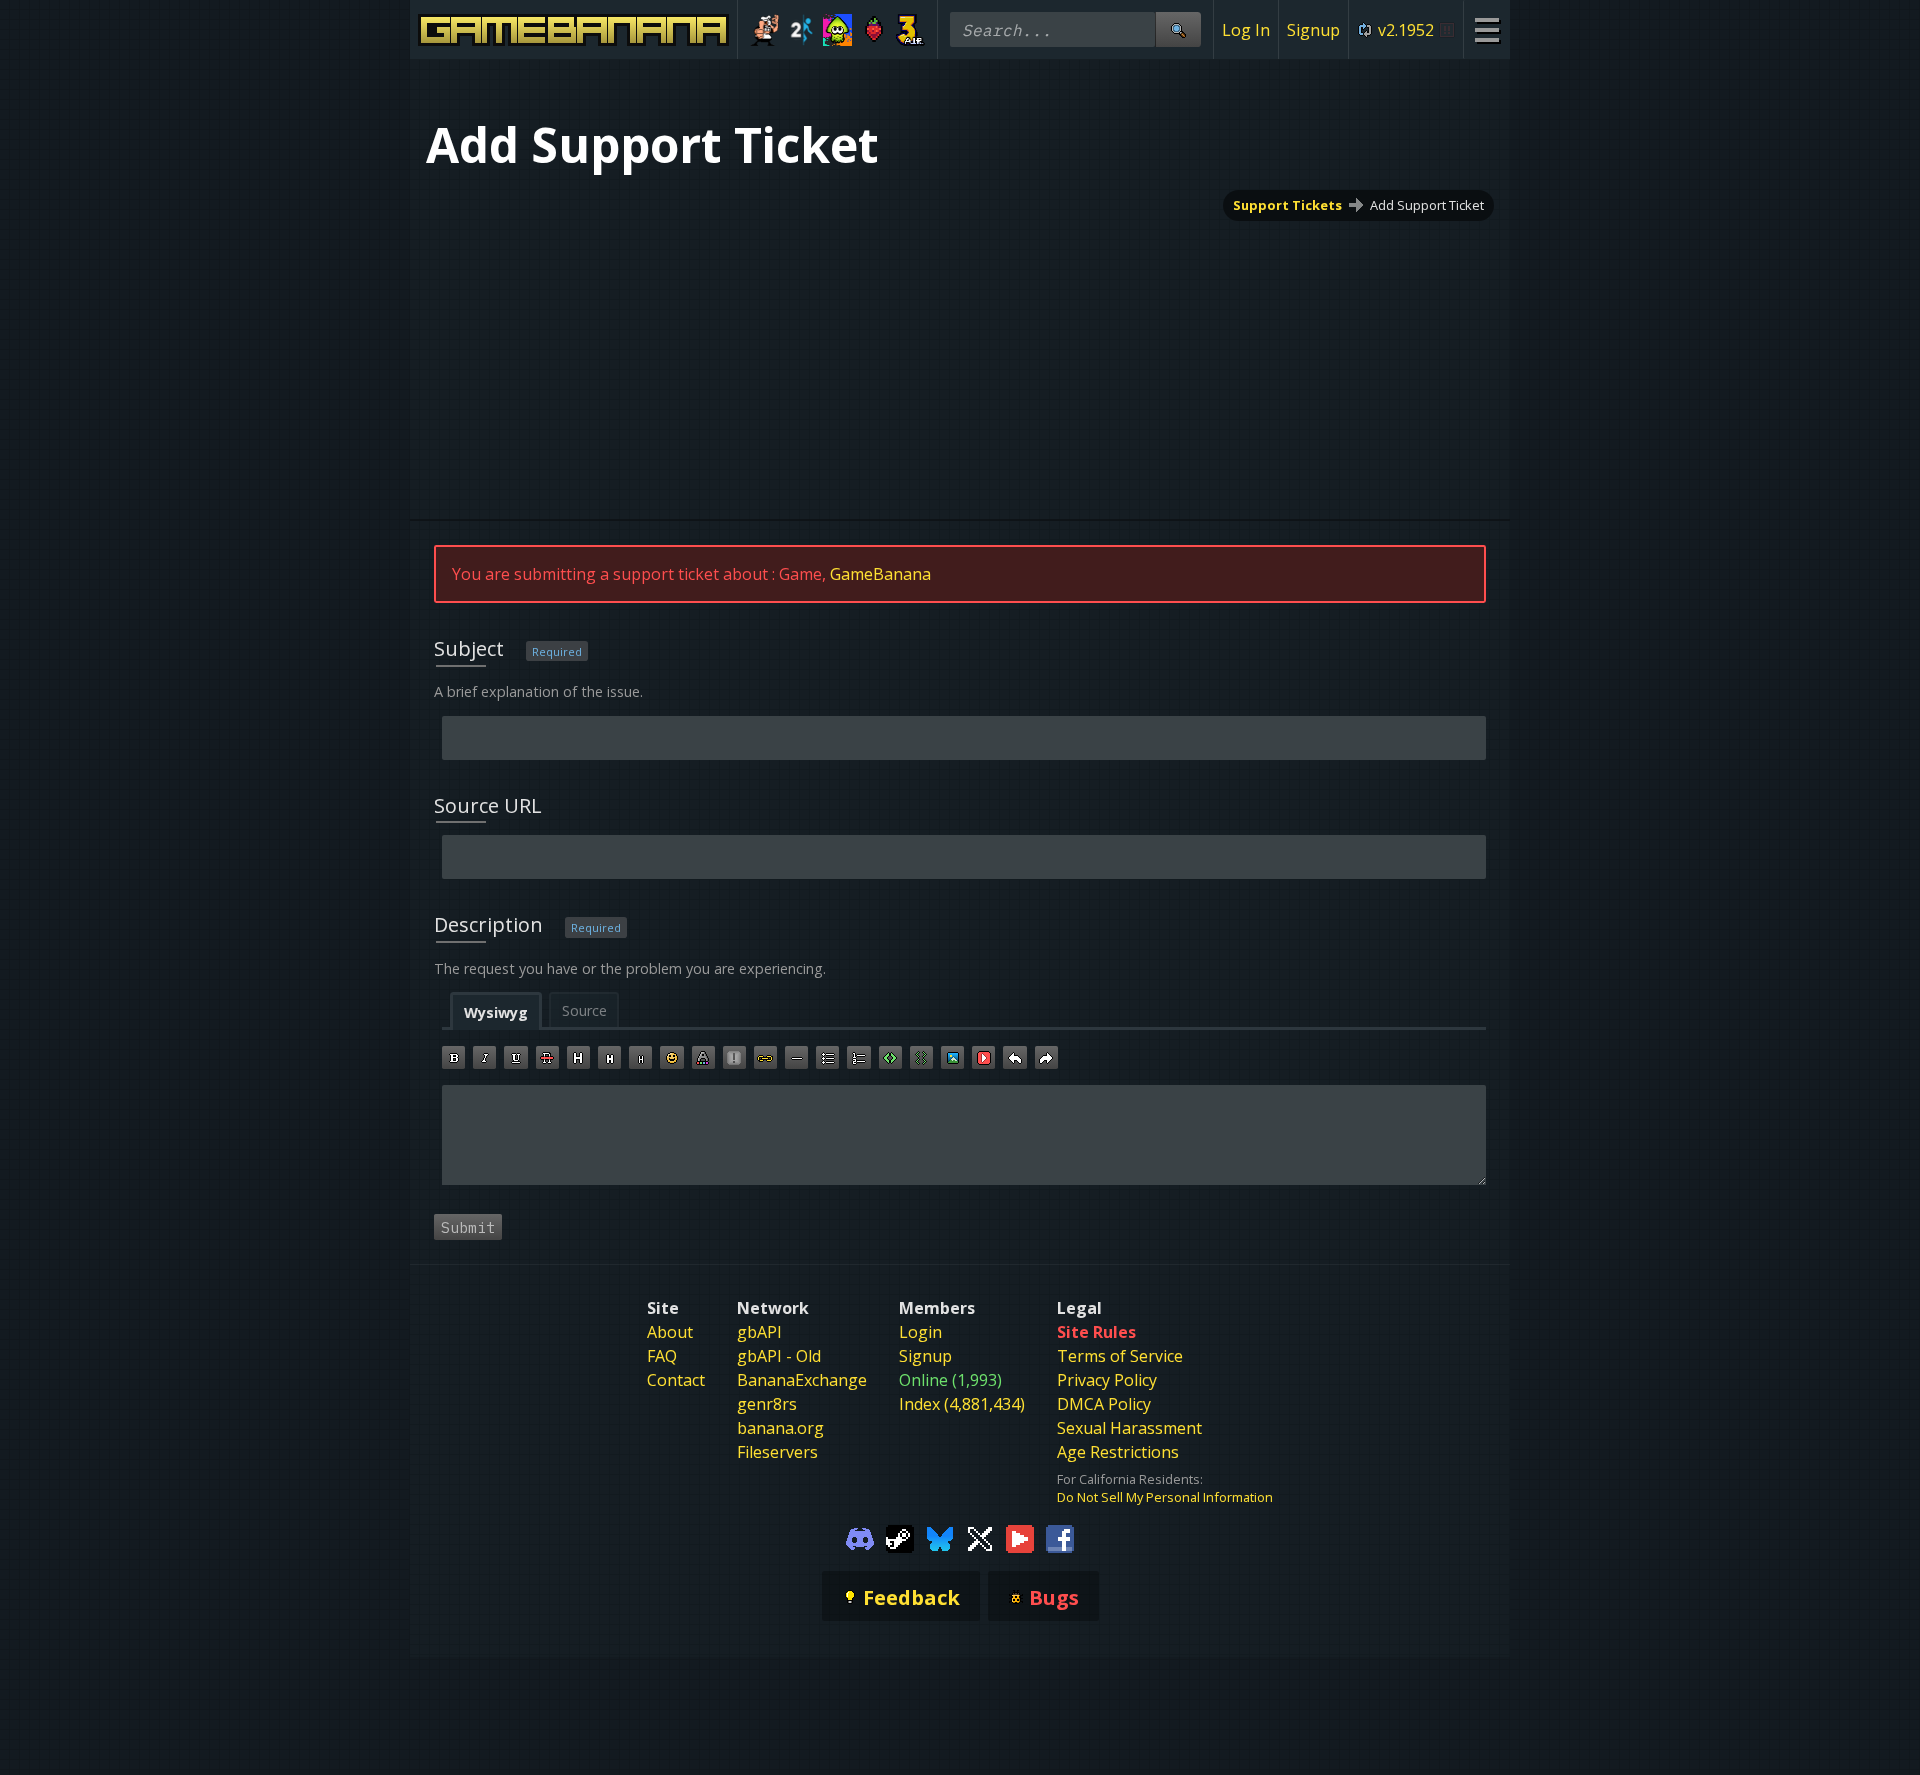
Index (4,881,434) (962, 1404)
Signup (1313, 30)
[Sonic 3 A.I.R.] (910, 30)
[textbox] (964, 1135)
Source (584, 1010)
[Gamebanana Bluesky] (940, 1538)
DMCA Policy (1104, 1404)
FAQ (662, 1356)
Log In (1246, 30)
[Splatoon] (837, 30)
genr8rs (767, 1404)
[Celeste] (874, 30)
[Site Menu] (1486, 29)
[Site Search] (1178, 29)
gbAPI (759, 1332)
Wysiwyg (496, 1012)
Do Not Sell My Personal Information (1165, 1497)
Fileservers (777, 1452)
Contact (676, 1380)
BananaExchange (802, 1380)
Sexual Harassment (1129, 1428)
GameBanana (880, 574)
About (670, 1332)
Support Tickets (1287, 205)
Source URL (488, 805)
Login (920, 1332)
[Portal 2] (801, 30)
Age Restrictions (1118, 1452)
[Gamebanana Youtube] (1020, 1538)
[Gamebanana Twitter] (980, 1538)
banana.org (780, 1428)
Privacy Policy (1107, 1380)
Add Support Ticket (1427, 205)
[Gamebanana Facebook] (1060, 1538)
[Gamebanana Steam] (900, 1538)
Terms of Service (1120, 1356)
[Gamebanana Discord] (860, 1538)
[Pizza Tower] (764, 30)
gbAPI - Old (779, 1356)
